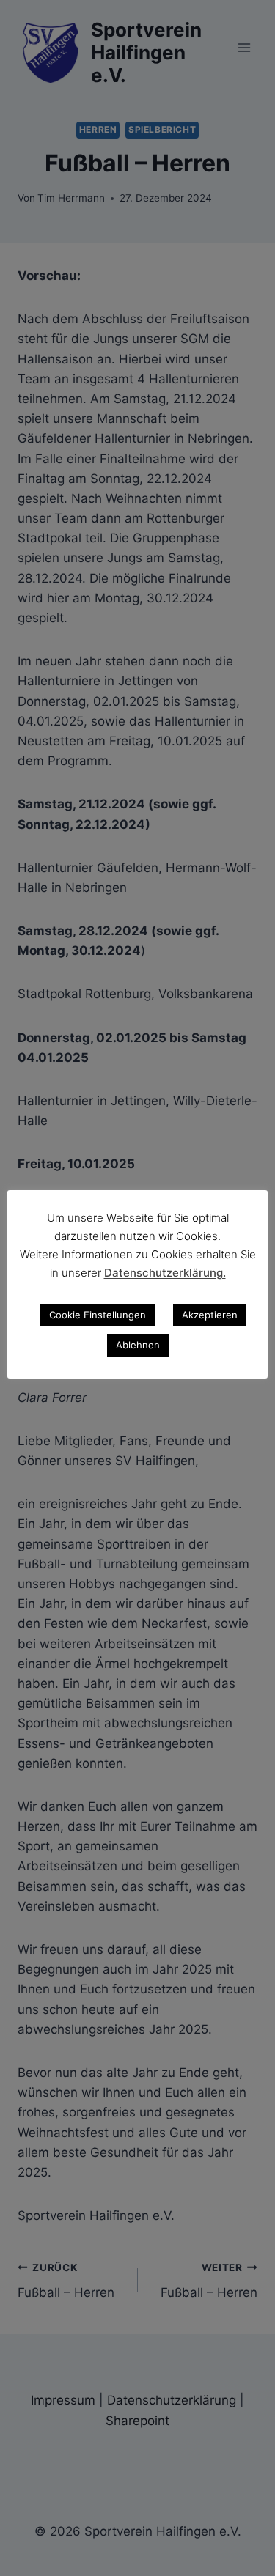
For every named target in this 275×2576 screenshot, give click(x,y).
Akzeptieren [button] (210, 1315)
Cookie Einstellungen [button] (98, 1315)
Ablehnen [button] (138, 1345)
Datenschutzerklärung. (165, 1273)
